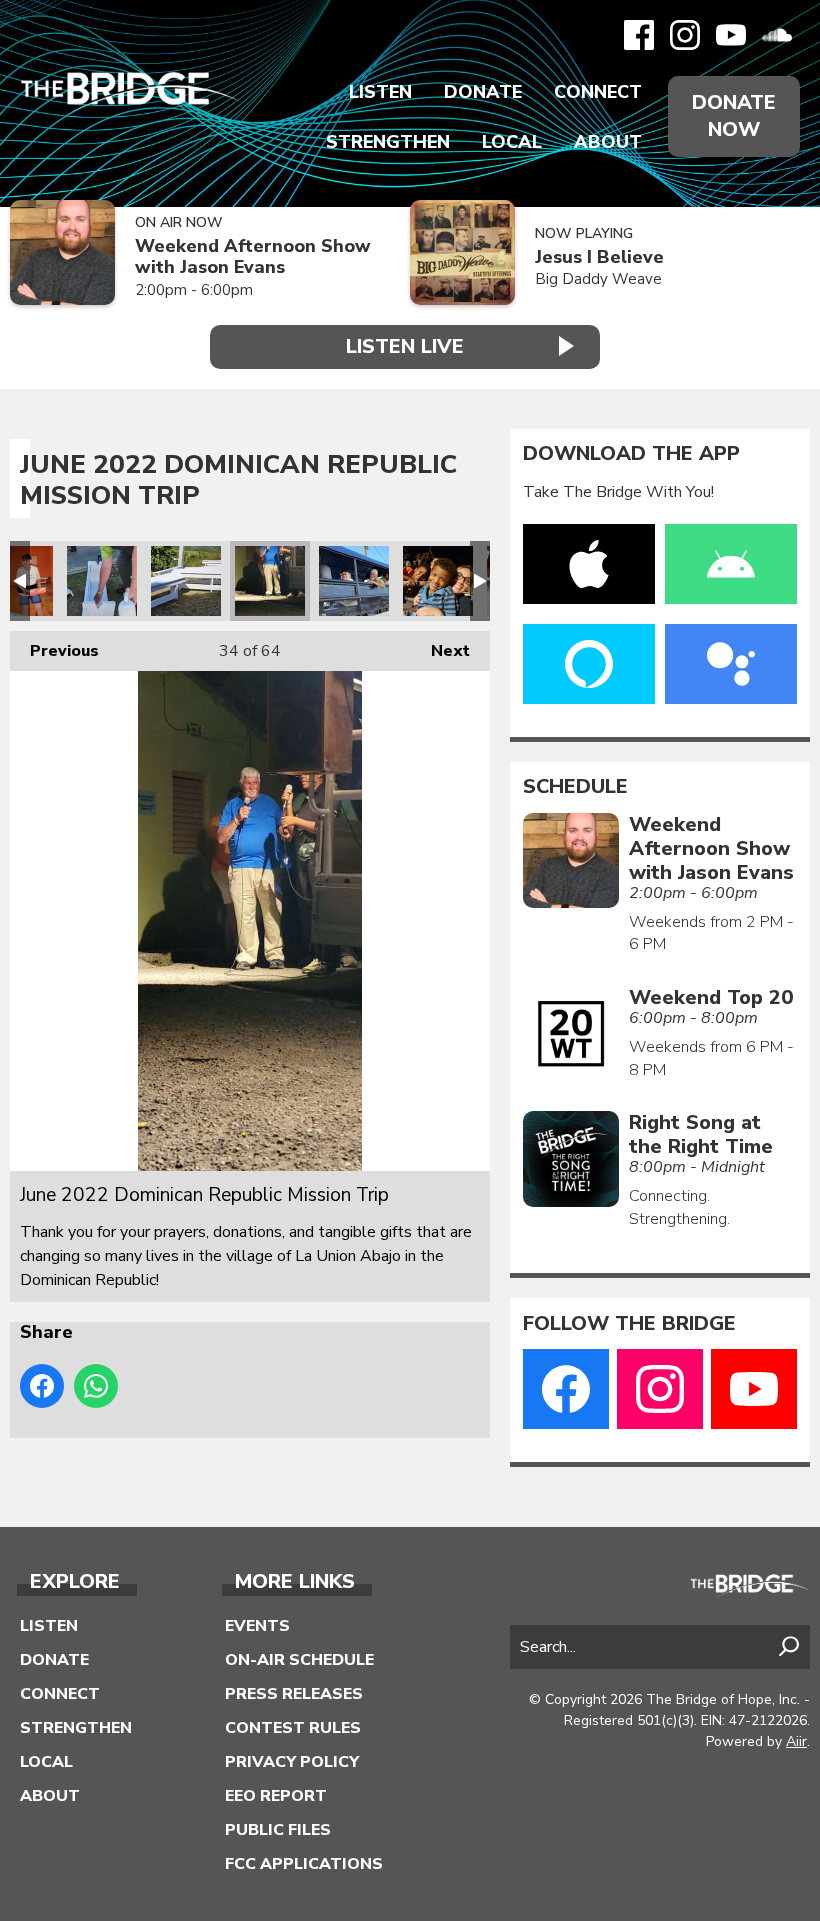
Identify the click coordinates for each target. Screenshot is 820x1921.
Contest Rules (293, 1728)
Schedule (575, 787)
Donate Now (734, 116)
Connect (598, 92)
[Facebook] (639, 35)
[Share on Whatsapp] (96, 1386)
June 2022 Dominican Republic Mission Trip (102, 581)
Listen (380, 92)
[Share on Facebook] (42, 1386)
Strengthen (388, 142)
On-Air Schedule (299, 1660)
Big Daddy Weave (598, 279)
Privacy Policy (292, 1762)
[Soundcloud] (777, 35)
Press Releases (294, 1694)
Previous (54, 651)
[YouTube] (731, 35)
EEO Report (276, 1796)
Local (512, 142)
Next (440, 651)
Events (257, 1626)
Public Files (278, 1830)
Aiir (796, 1741)
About (608, 142)
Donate (483, 92)
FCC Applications (304, 1864)
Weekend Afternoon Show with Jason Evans (253, 256)
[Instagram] (685, 35)
